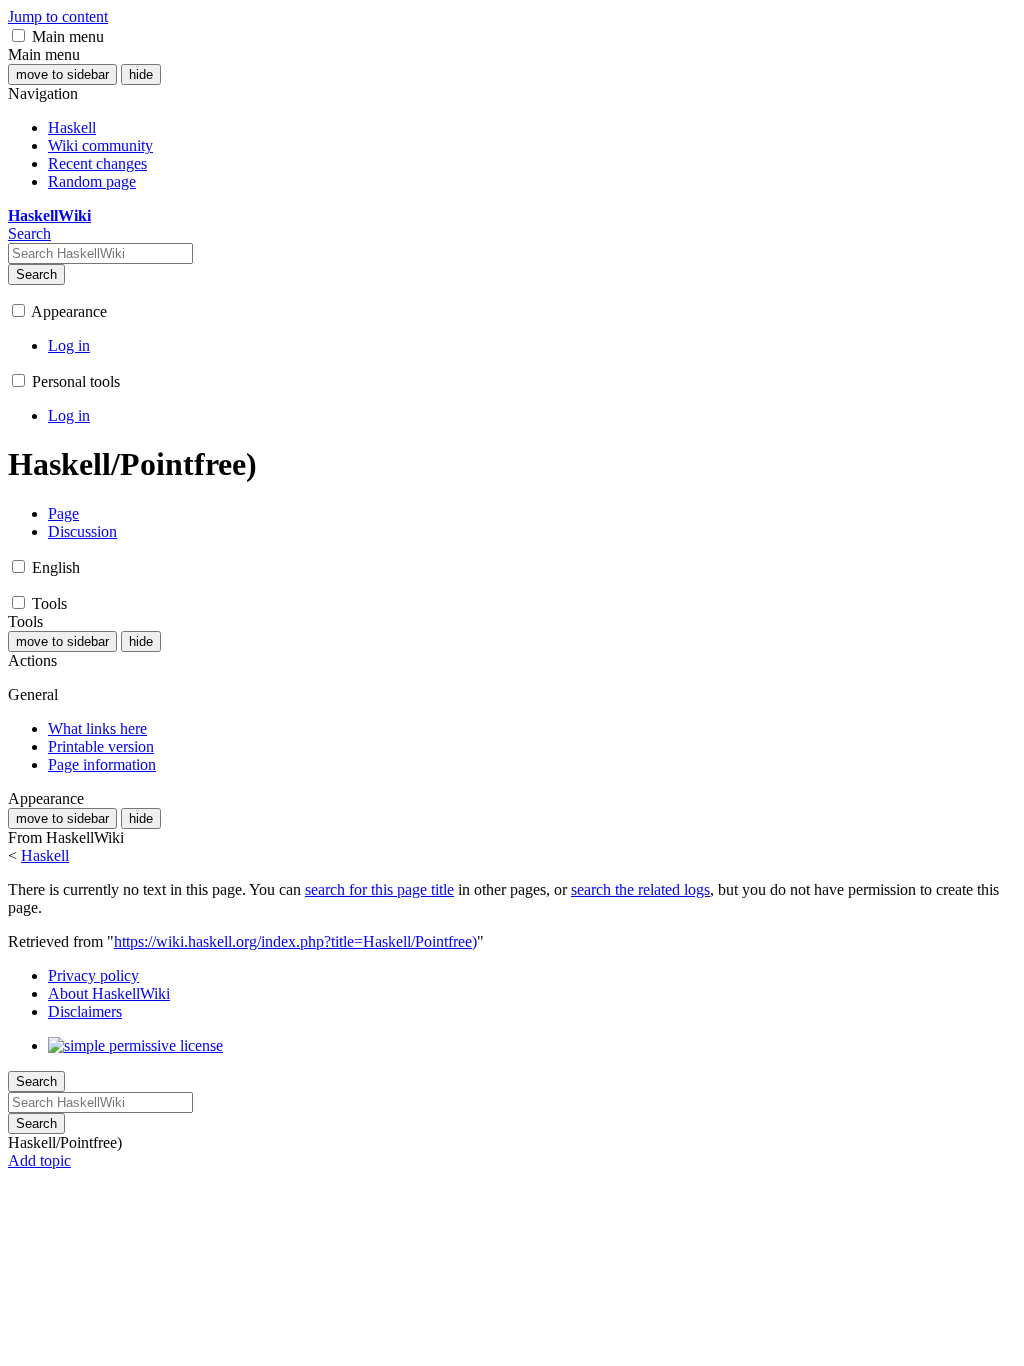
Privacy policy (93, 975)
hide (141, 74)
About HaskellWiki (109, 993)
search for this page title (379, 889)
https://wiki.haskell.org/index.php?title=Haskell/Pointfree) (295, 941)
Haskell (45, 855)
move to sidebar (62, 74)
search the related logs (640, 889)
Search (36, 274)
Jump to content (58, 16)
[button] (18, 35)
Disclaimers (85, 1011)
